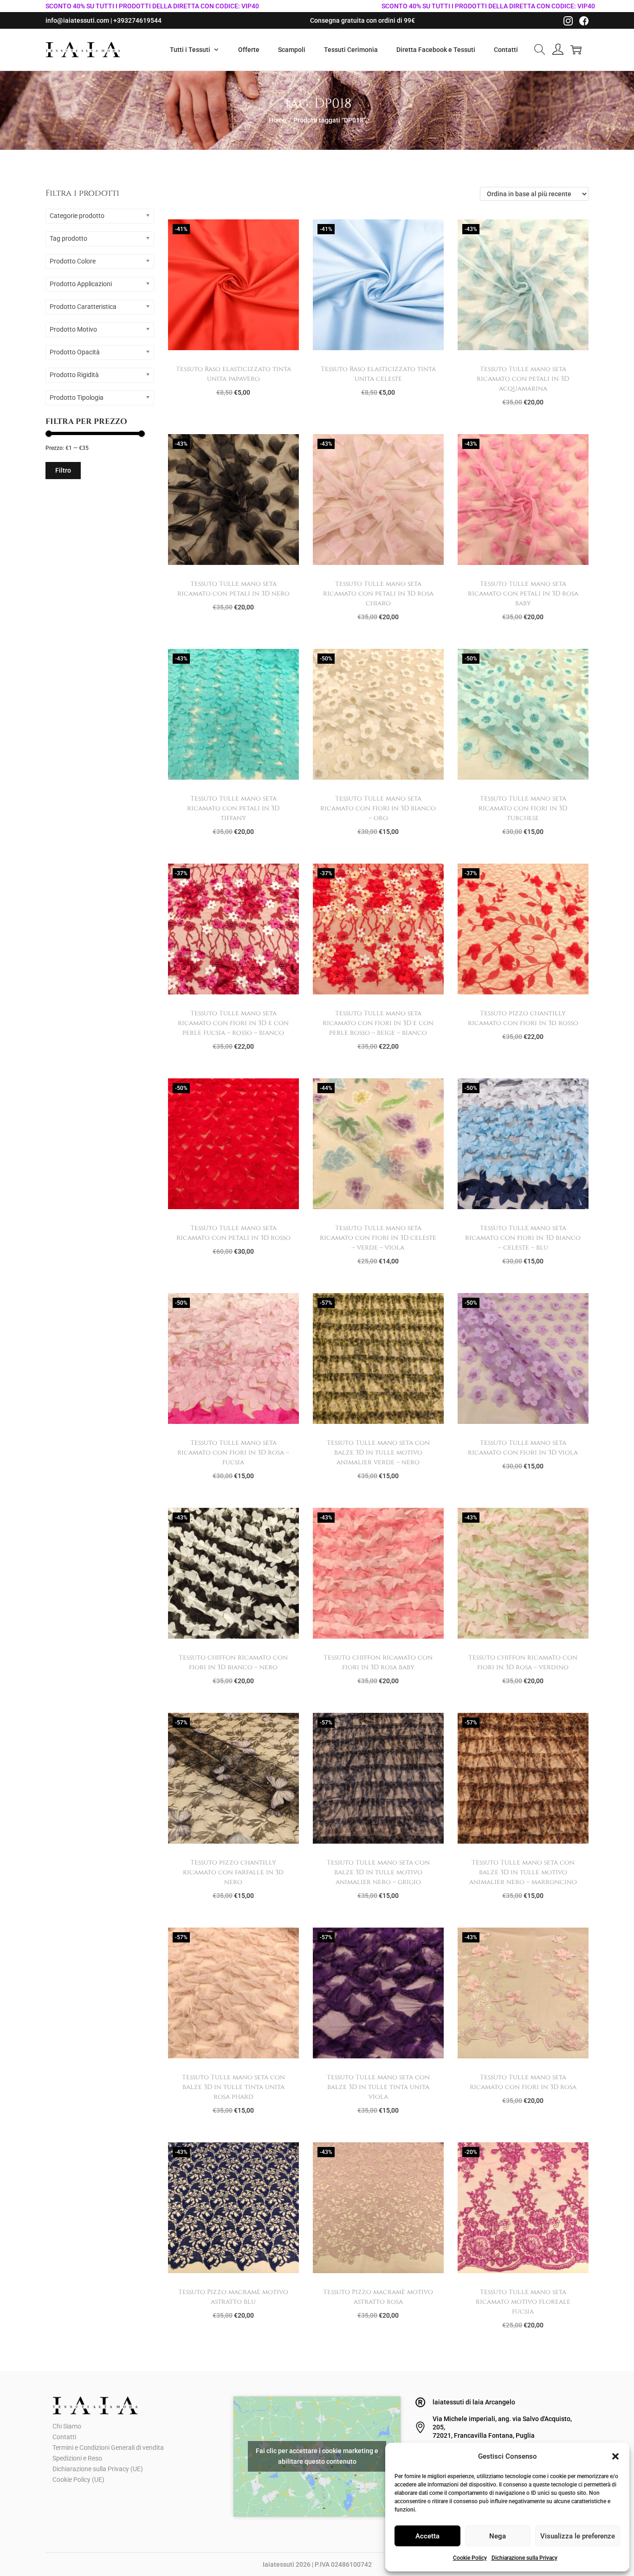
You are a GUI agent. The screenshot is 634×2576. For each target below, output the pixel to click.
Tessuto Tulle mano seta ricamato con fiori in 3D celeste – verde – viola (378, 1238)
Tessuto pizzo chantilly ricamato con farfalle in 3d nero (233, 1872)
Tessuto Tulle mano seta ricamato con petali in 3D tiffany (233, 808)
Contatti (64, 2437)
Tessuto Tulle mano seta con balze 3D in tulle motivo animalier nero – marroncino (523, 1872)
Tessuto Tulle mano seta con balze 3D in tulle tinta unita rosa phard (233, 2087)
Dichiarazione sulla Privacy (524, 2558)
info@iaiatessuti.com (77, 20)
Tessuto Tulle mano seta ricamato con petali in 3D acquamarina (523, 379)
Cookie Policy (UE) (78, 2480)
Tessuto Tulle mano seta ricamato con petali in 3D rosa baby (523, 593)
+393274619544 (137, 20)
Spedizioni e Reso (77, 2458)
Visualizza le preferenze (578, 2536)
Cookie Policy (470, 2558)
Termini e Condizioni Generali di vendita (108, 2448)
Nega (498, 2536)
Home (278, 120)
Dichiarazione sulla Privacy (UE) (98, 2469)
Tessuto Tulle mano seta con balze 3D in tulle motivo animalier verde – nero (378, 1452)
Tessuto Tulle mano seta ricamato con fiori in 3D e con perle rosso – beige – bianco (378, 1023)
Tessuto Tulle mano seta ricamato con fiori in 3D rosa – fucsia (233, 1452)
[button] (615, 2456)
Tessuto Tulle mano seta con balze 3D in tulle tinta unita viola (378, 2087)
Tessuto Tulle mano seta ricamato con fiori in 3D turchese (523, 808)
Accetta (427, 2536)
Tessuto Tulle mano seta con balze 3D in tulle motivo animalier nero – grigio (378, 1872)
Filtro (63, 470)
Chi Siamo (67, 2426)
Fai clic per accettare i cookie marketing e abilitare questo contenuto (317, 2456)
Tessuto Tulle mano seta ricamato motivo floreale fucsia (523, 2302)
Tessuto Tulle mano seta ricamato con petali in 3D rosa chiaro (378, 593)
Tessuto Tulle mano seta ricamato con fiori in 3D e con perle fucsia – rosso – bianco (233, 1023)
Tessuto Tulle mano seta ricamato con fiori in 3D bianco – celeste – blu (523, 1238)
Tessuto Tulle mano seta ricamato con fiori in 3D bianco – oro (378, 808)
